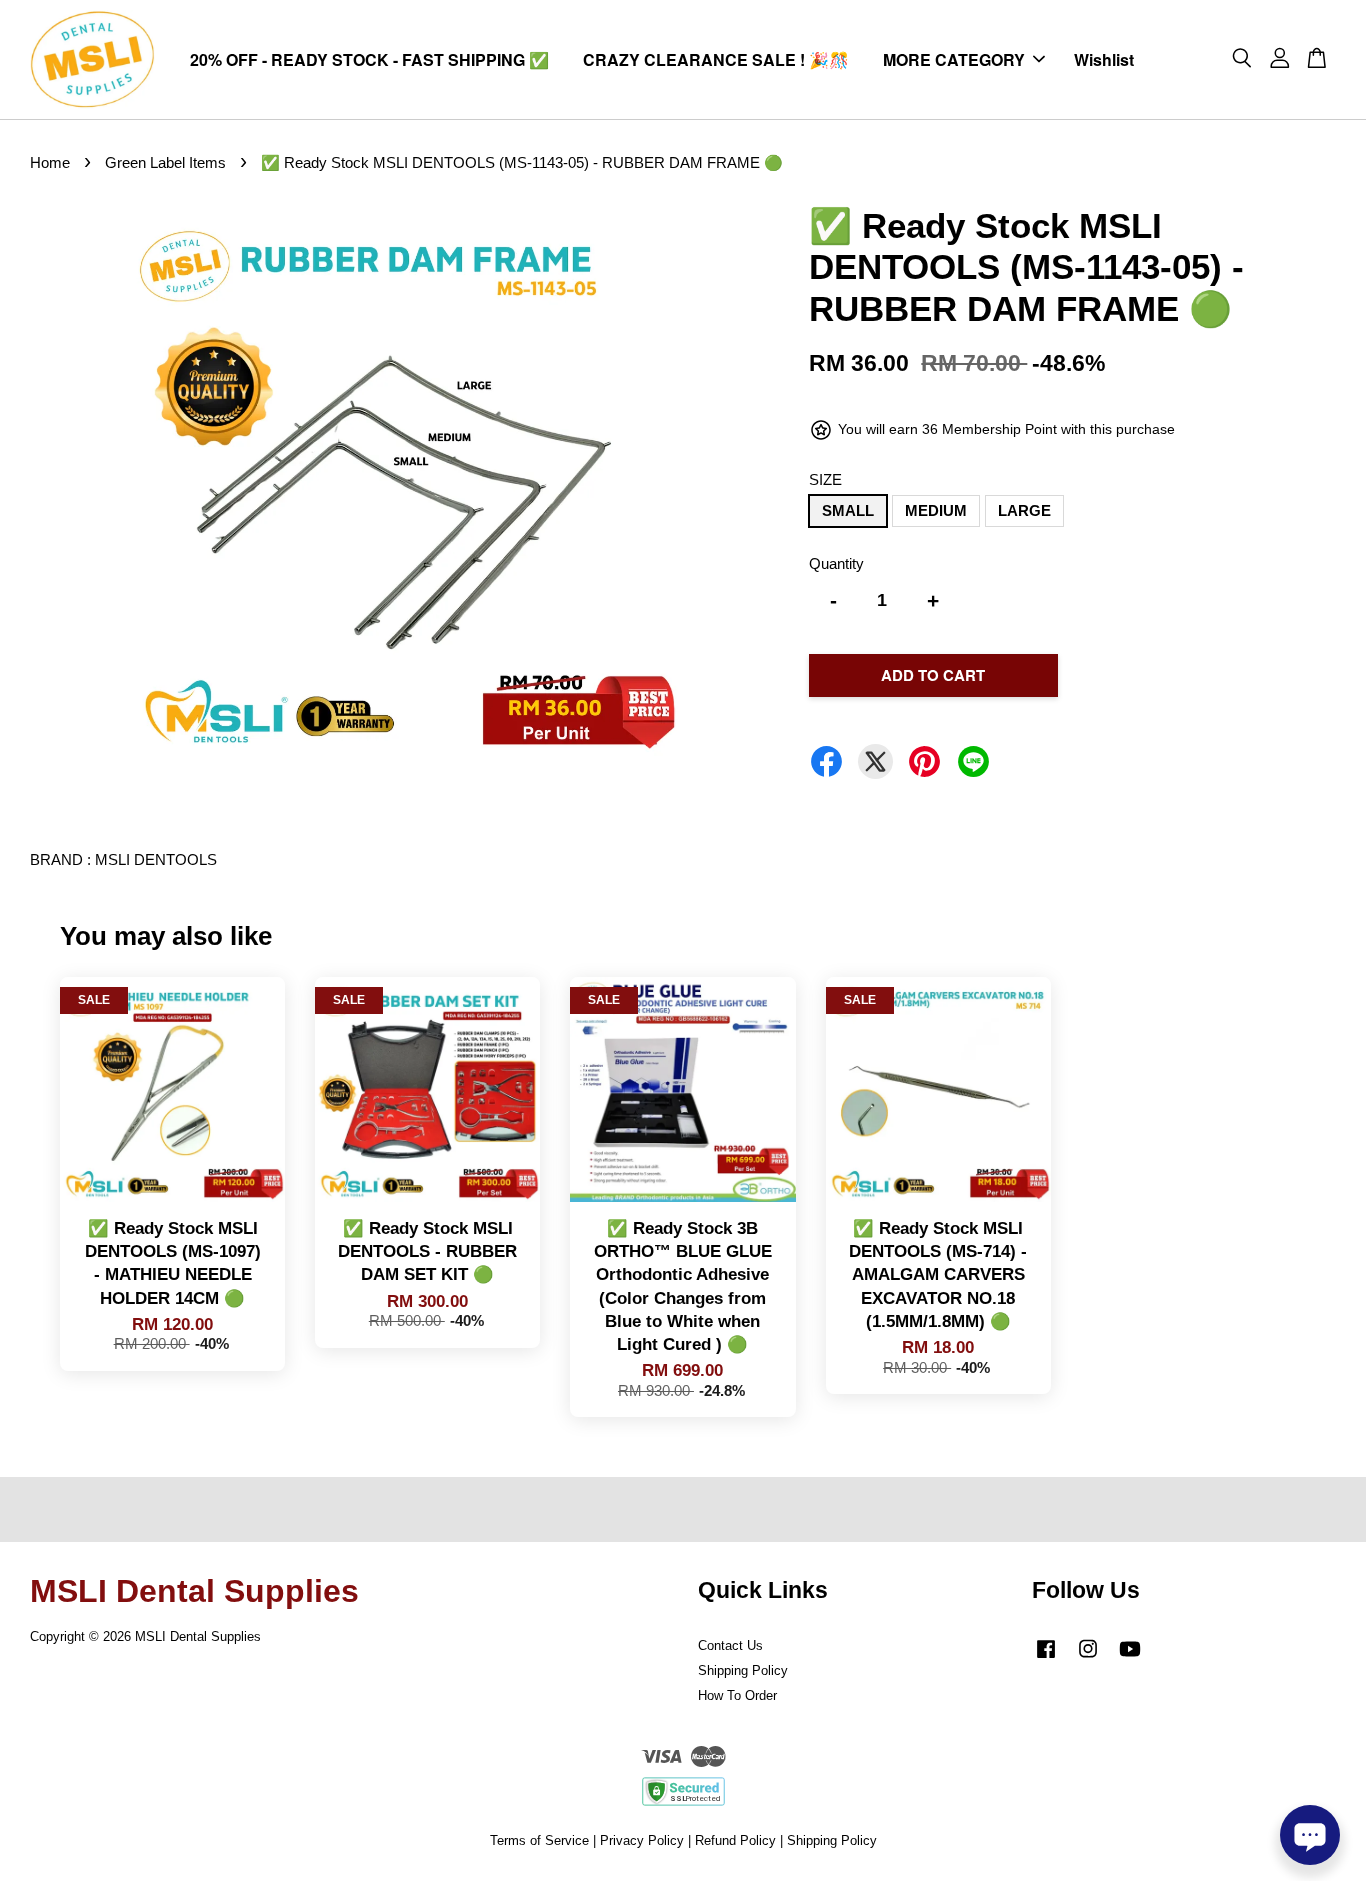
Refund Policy (735, 1840)
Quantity (836, 563)
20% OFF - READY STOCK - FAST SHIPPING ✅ (369, 59)
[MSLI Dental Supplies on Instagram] (1088, 1658)
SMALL (848, 510)
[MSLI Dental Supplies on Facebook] (1046, 1658)
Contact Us (730, 1645)
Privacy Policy (642, 1840)
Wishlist (1104, 59)
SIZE (825, 479)
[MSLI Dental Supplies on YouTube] (1130, 1658)
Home (50, 162)
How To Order (737, 1695)
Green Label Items (165, 162)
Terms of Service (539, 1840)
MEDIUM (936, 510)
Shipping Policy (743, 1670)
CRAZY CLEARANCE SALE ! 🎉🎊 (716, 59)
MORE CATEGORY (954, 59)
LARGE (1024, 510)
